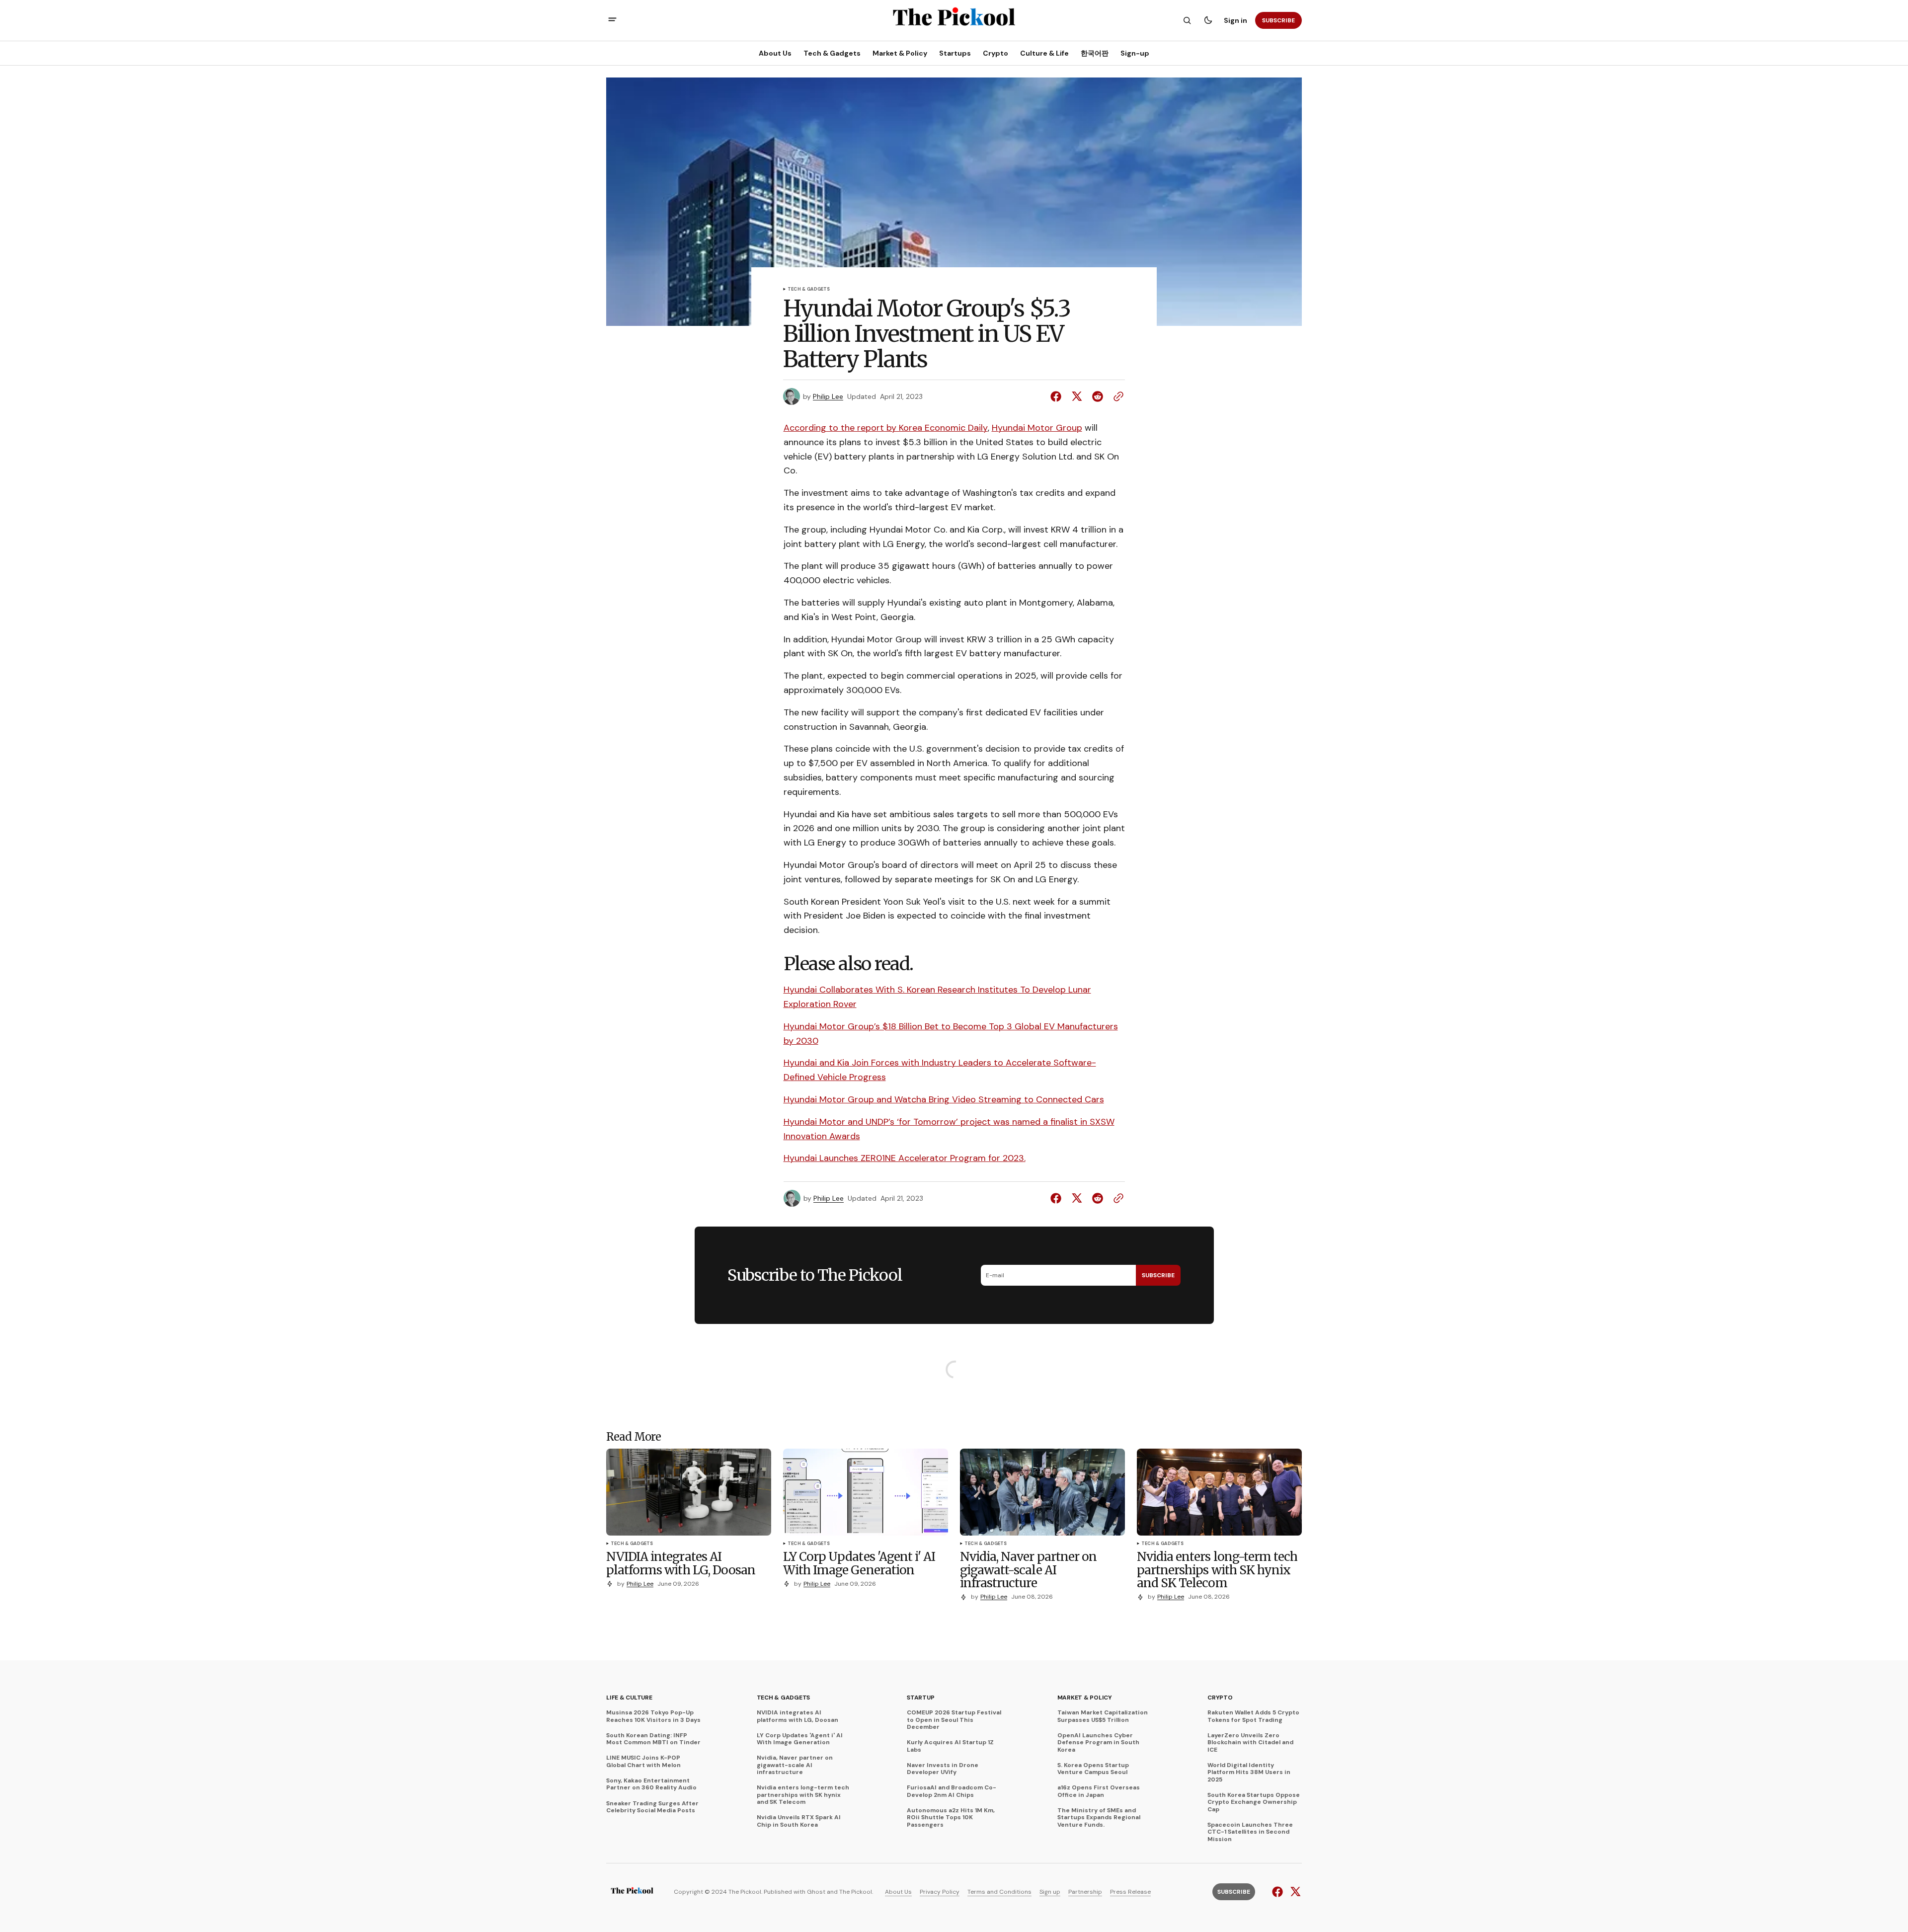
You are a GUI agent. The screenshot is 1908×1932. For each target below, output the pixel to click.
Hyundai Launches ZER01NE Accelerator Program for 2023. (905, 1158)
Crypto (1220, 1698)
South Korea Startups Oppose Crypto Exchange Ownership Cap (1254, 1802)
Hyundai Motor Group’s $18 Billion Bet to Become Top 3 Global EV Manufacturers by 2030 (951, 1034)
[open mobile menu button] (612, 21)
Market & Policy (1085, 1698)
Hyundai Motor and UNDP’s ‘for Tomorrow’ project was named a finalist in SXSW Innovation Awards (949, 1129)
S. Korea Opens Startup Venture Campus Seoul (1093, 1769)
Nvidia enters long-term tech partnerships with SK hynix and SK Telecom (803, 1795)
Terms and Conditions (999, 1892)
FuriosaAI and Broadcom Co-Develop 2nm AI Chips (952, 1791)
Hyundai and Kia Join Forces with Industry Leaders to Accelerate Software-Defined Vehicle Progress (940, 1070)
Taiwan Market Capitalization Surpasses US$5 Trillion (1103, 1716)
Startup (920, 1698)
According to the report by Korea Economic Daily (886, 428)
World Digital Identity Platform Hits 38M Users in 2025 (1249, 1772)
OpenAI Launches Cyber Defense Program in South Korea (1098, 1742)
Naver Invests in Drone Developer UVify (943, 1769)
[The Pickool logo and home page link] (632, 1892)
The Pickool (856, 1892)
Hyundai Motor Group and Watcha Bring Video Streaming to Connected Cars (944, 1099)
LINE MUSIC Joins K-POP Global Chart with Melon (643, 1761)
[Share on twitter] (1077, 396)
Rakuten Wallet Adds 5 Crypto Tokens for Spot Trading (1253, 1716)
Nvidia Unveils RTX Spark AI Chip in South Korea (799, 1821)
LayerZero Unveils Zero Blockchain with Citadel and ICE (1250, 1742)
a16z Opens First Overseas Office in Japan (1099, 1791)
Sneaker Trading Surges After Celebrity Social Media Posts (652, 1807)
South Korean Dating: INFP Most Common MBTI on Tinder (653, 1739)
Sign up (1050, 1892)
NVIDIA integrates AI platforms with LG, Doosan (797, 1716)
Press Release (1130, 1892)
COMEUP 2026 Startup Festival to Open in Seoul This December (954, 1720)
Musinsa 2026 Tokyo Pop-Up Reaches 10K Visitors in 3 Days (653, 1716)
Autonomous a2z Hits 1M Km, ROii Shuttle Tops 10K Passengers (951, 1817)
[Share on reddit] (1098, 396)
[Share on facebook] (1058, 396)
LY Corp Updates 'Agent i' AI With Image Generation (800, 1739)
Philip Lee (828, 397)
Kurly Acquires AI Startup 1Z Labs (950, 1746)
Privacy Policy (940, 1892)
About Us (898, 1892)
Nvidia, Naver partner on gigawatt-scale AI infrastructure (795, 1765)
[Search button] (1187, 20)
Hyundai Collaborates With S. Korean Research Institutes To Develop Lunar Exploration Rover (937, 997)
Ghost (816, 1892)
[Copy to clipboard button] (1116, 396)
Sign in (1235, 20)
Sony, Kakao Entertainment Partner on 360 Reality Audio (651, 1784)
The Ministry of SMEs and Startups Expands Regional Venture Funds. (1099, 1817)
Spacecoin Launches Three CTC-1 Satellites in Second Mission (1250, 1832)
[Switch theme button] (1208, 20)
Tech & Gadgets (809, 290)
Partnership (1085, 1892)
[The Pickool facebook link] (1279, 1892)
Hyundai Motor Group (1037, 428)
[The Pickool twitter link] (1294, 1892)
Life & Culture (629, 1698)
